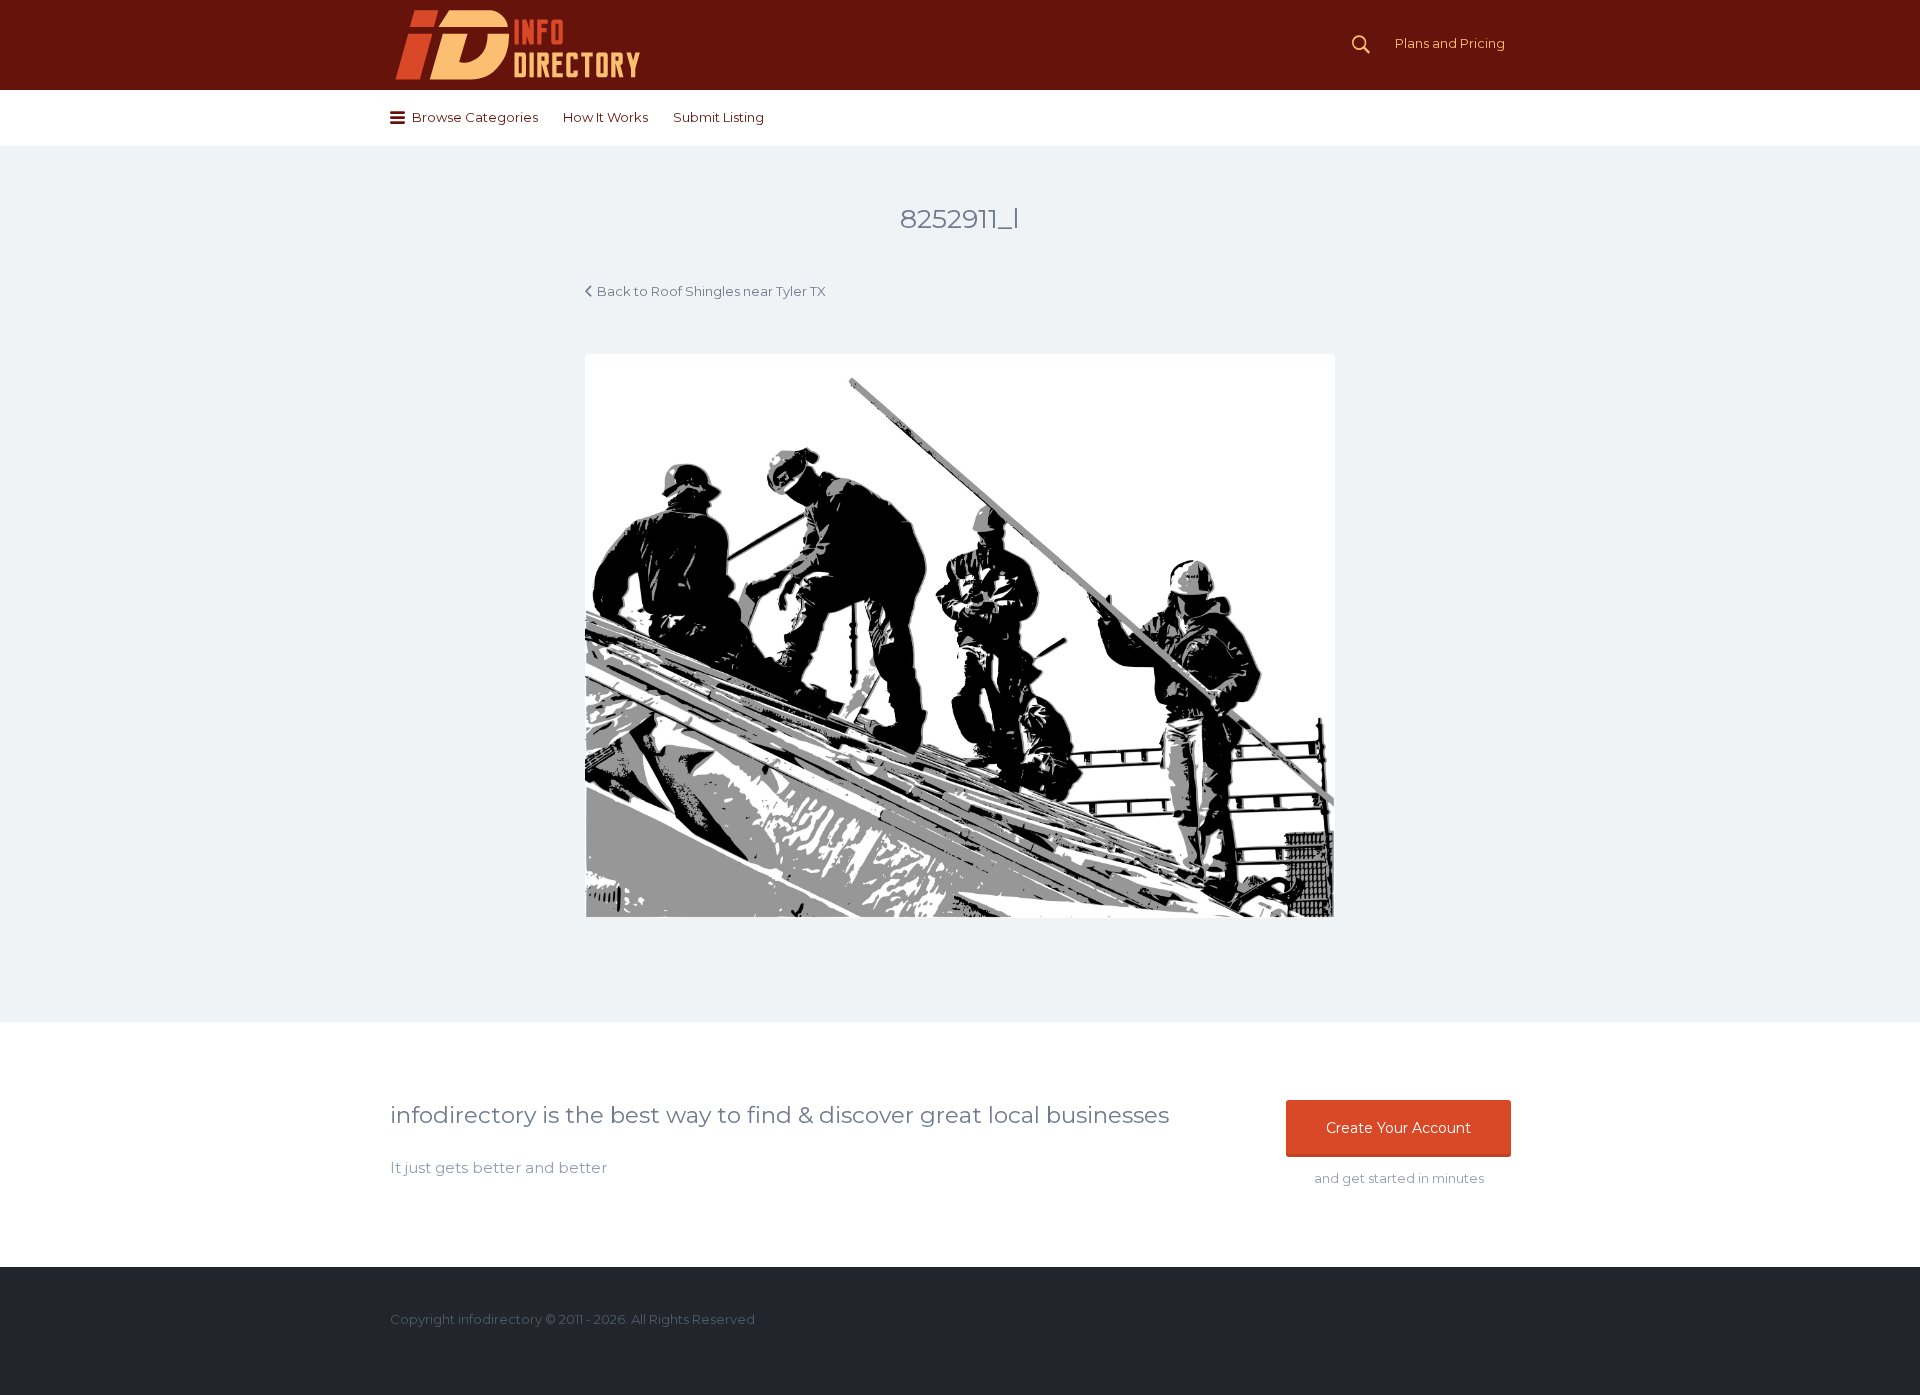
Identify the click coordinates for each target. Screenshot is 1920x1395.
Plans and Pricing (1450, 43)
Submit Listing (718, 117)
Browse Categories (475, 117)
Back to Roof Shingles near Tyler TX (711, 291)
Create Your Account (1398, 1128)
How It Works (605, 117)
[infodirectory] (518, 45)
